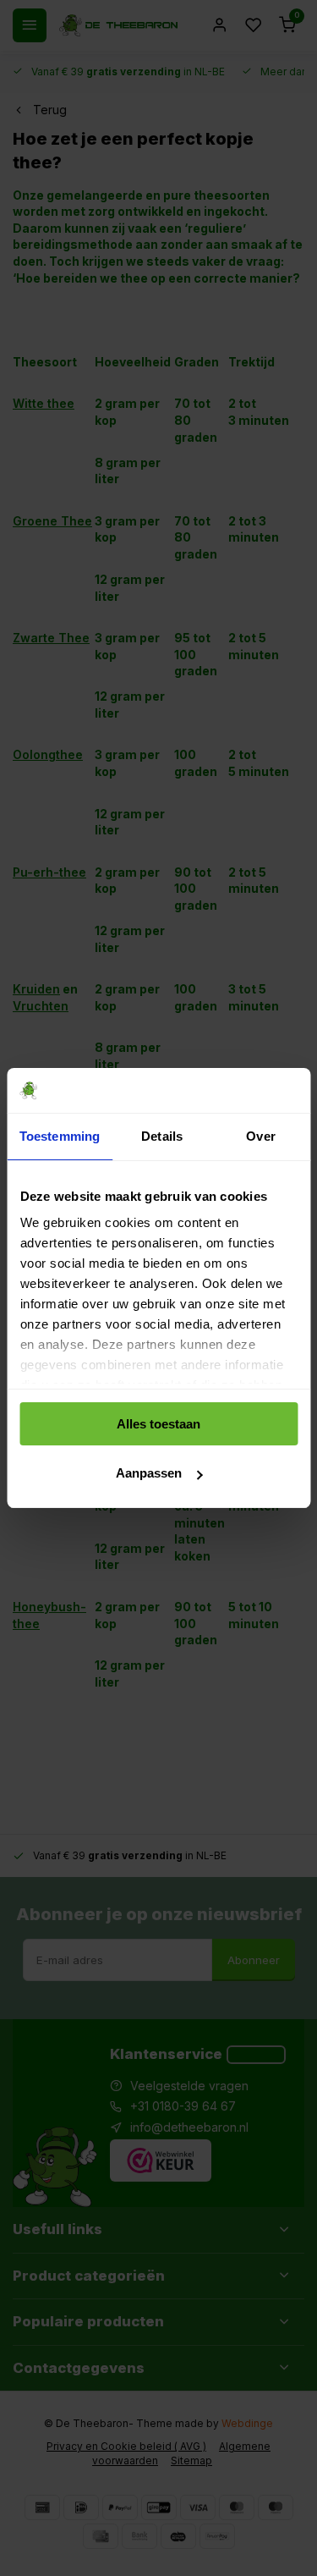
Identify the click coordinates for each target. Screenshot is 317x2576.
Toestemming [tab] (60, 1136)
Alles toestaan (158, 1424)
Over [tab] (260, 1136)
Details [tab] (162, 1136)
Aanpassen (149, 1473)
